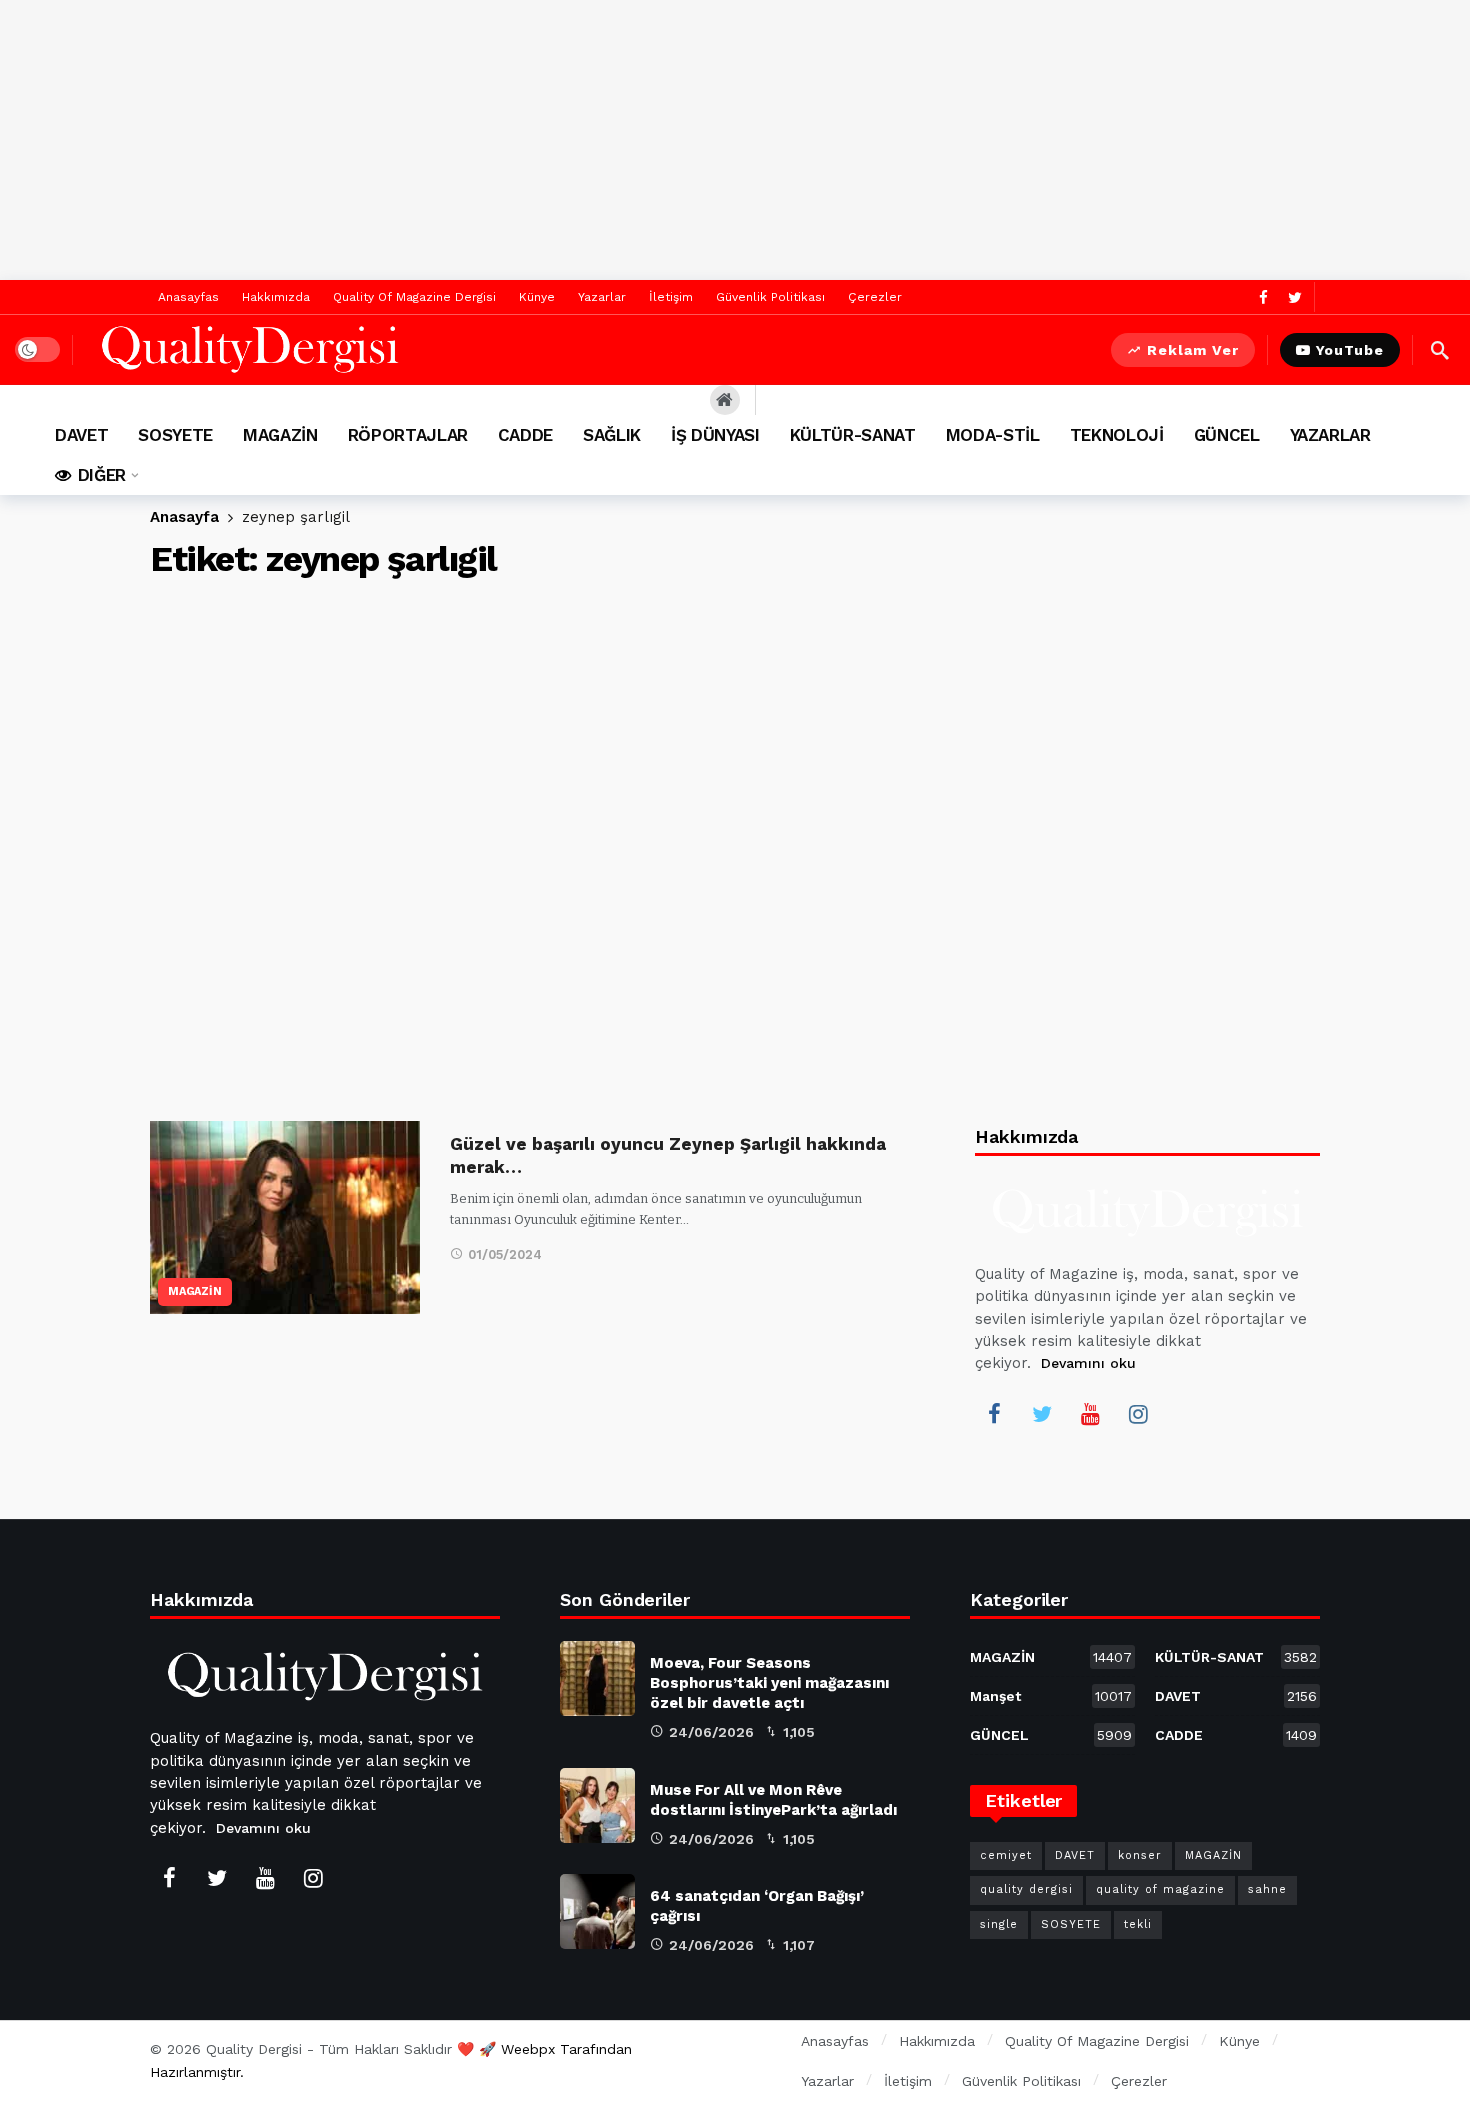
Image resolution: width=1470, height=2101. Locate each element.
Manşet (1051, 1696)
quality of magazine (1160, 1889)
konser (1140, 1855)
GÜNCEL (1051, 1735)
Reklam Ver (1193, 350)
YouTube (1350, 350)
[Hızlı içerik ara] (1440, 350)
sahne (1267, 1889)
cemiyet (1006, 1855)
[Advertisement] (735, 140)
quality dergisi (1026, 1889)
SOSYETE (1071, 1924)
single (999, 1924)
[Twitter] (1294, 297)
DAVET (1236, 1696)
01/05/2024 (505, 1254)
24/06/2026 (711, 1732)
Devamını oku (1088, 1363)
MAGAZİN (195, 1291)
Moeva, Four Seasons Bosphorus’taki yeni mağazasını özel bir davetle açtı (769, 1683)
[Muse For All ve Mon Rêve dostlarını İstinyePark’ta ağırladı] (597, 1805)
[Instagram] (1138, 1414)
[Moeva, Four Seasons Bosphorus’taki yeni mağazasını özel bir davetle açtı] (597, 1678)
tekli (1138, 1924)
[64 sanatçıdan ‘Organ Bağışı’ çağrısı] (597, 1911)
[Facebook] (1263, 297)
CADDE (1236, 1735)
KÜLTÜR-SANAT (1236, 1657)
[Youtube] (1090, 1414)
